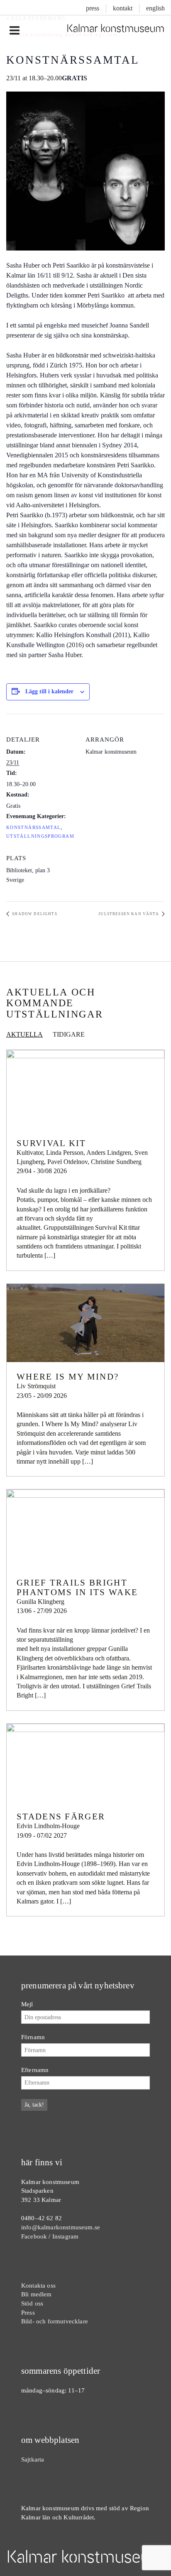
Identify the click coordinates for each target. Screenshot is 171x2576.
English (155, 8)
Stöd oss (32, 2303)
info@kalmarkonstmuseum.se (61, 2227)
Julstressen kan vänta (129, 914)
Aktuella (24, 1034)
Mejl (27, 2004)
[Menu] (14, 31)
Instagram (65, 2236)
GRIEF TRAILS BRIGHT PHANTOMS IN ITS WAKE (77, 1587)
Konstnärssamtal (33, 828)
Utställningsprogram (40, 836)
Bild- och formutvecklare (55, 2321)
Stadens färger (61, 1817)
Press (93, 8)
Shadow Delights (34, 914)
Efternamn (35, 2070)
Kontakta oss (38, 2285)
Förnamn (33, 2037)
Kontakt (123, 8)
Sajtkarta (33, 2459)
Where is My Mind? (68, 1377)
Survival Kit (51, 1143)
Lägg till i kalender (49, 691)
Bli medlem (37, 2294)
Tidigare (69, 1034)
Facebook (34, 2236)
